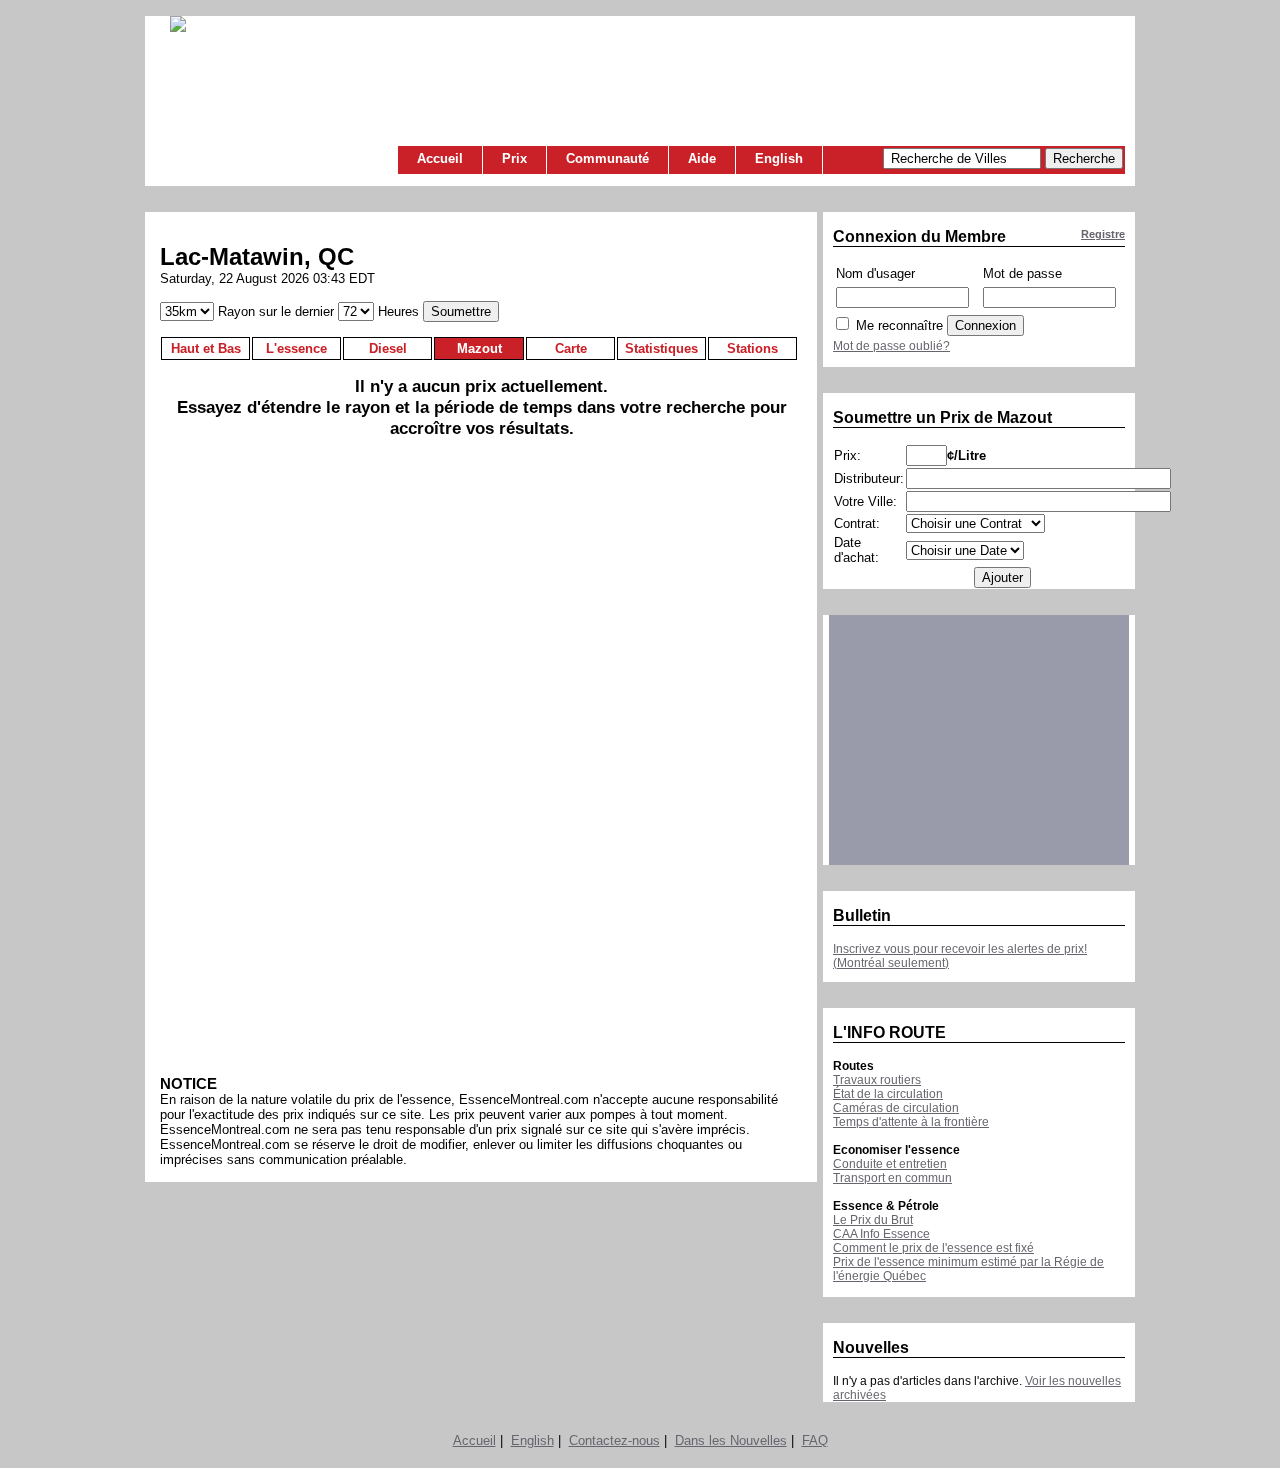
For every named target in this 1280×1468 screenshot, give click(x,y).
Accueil (440, 158)
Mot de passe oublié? (891, 346)
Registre (1103, 234)
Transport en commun (892, 1178)
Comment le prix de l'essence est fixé (933, 1248)
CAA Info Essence (881, 1234)
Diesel (388, 348)
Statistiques (661, 348)
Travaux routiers (877, 1080)
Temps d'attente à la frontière (911, 1122)
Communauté (607, 158)
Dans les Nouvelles (731, 1440)
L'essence (296, 348)
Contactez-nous (614, 1440)
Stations (752, 348)
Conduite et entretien (890, 1164)
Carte (571, 348)
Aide (702, 158)
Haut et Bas (206, 348)
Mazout (479, 348)
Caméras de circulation (896, 1108)
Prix (514, 158)
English (779, 158)
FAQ (815, 1440)
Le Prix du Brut (873, 1220)
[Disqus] (481, 764)
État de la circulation (888, 1094)
